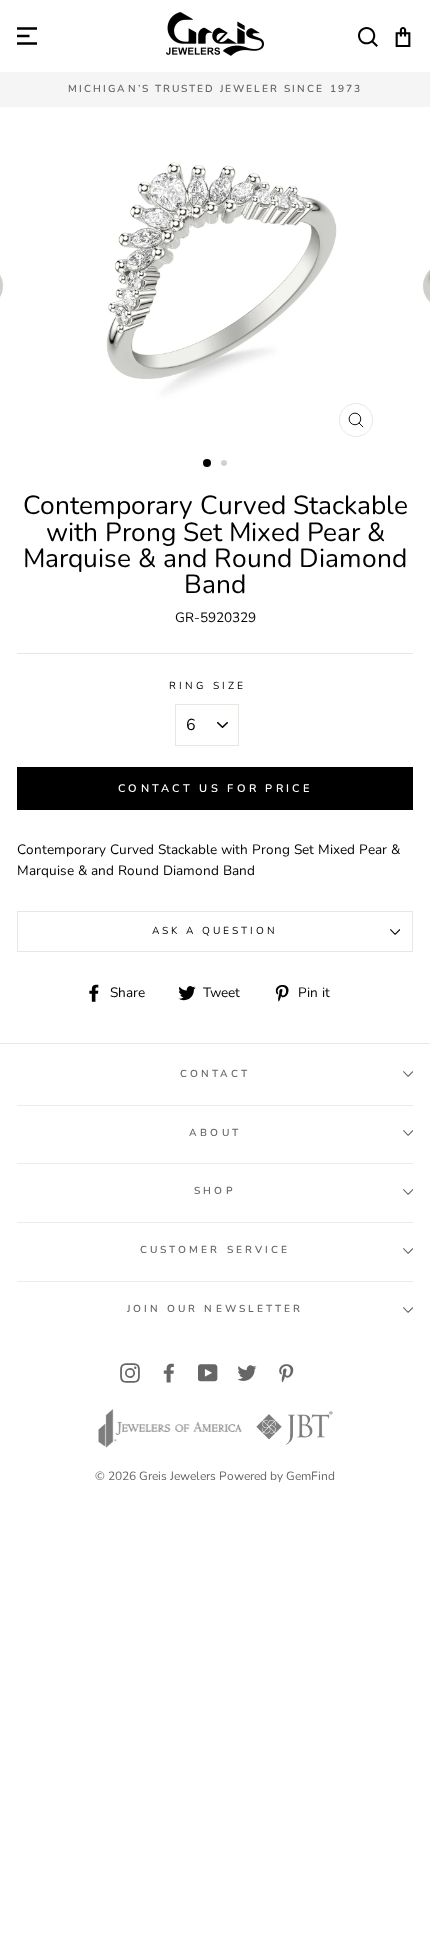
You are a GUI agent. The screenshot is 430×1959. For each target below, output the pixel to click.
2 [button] (226, 465)
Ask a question (215, 931)
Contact (215, 1074)
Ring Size (207, 686)
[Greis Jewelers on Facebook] (169, 1372)
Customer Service (215, 1250)
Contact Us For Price (215, 788)
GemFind (310, 1476)
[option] (215, 89)
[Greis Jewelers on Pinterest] (286, 1372)
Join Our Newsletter (215, 1309)
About (214, 1133)
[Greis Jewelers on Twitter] (247, 1372)
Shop (214, 1191)
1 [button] (208, 464)
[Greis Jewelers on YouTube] (208, 1372)
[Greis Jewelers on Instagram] (130, 1372)
